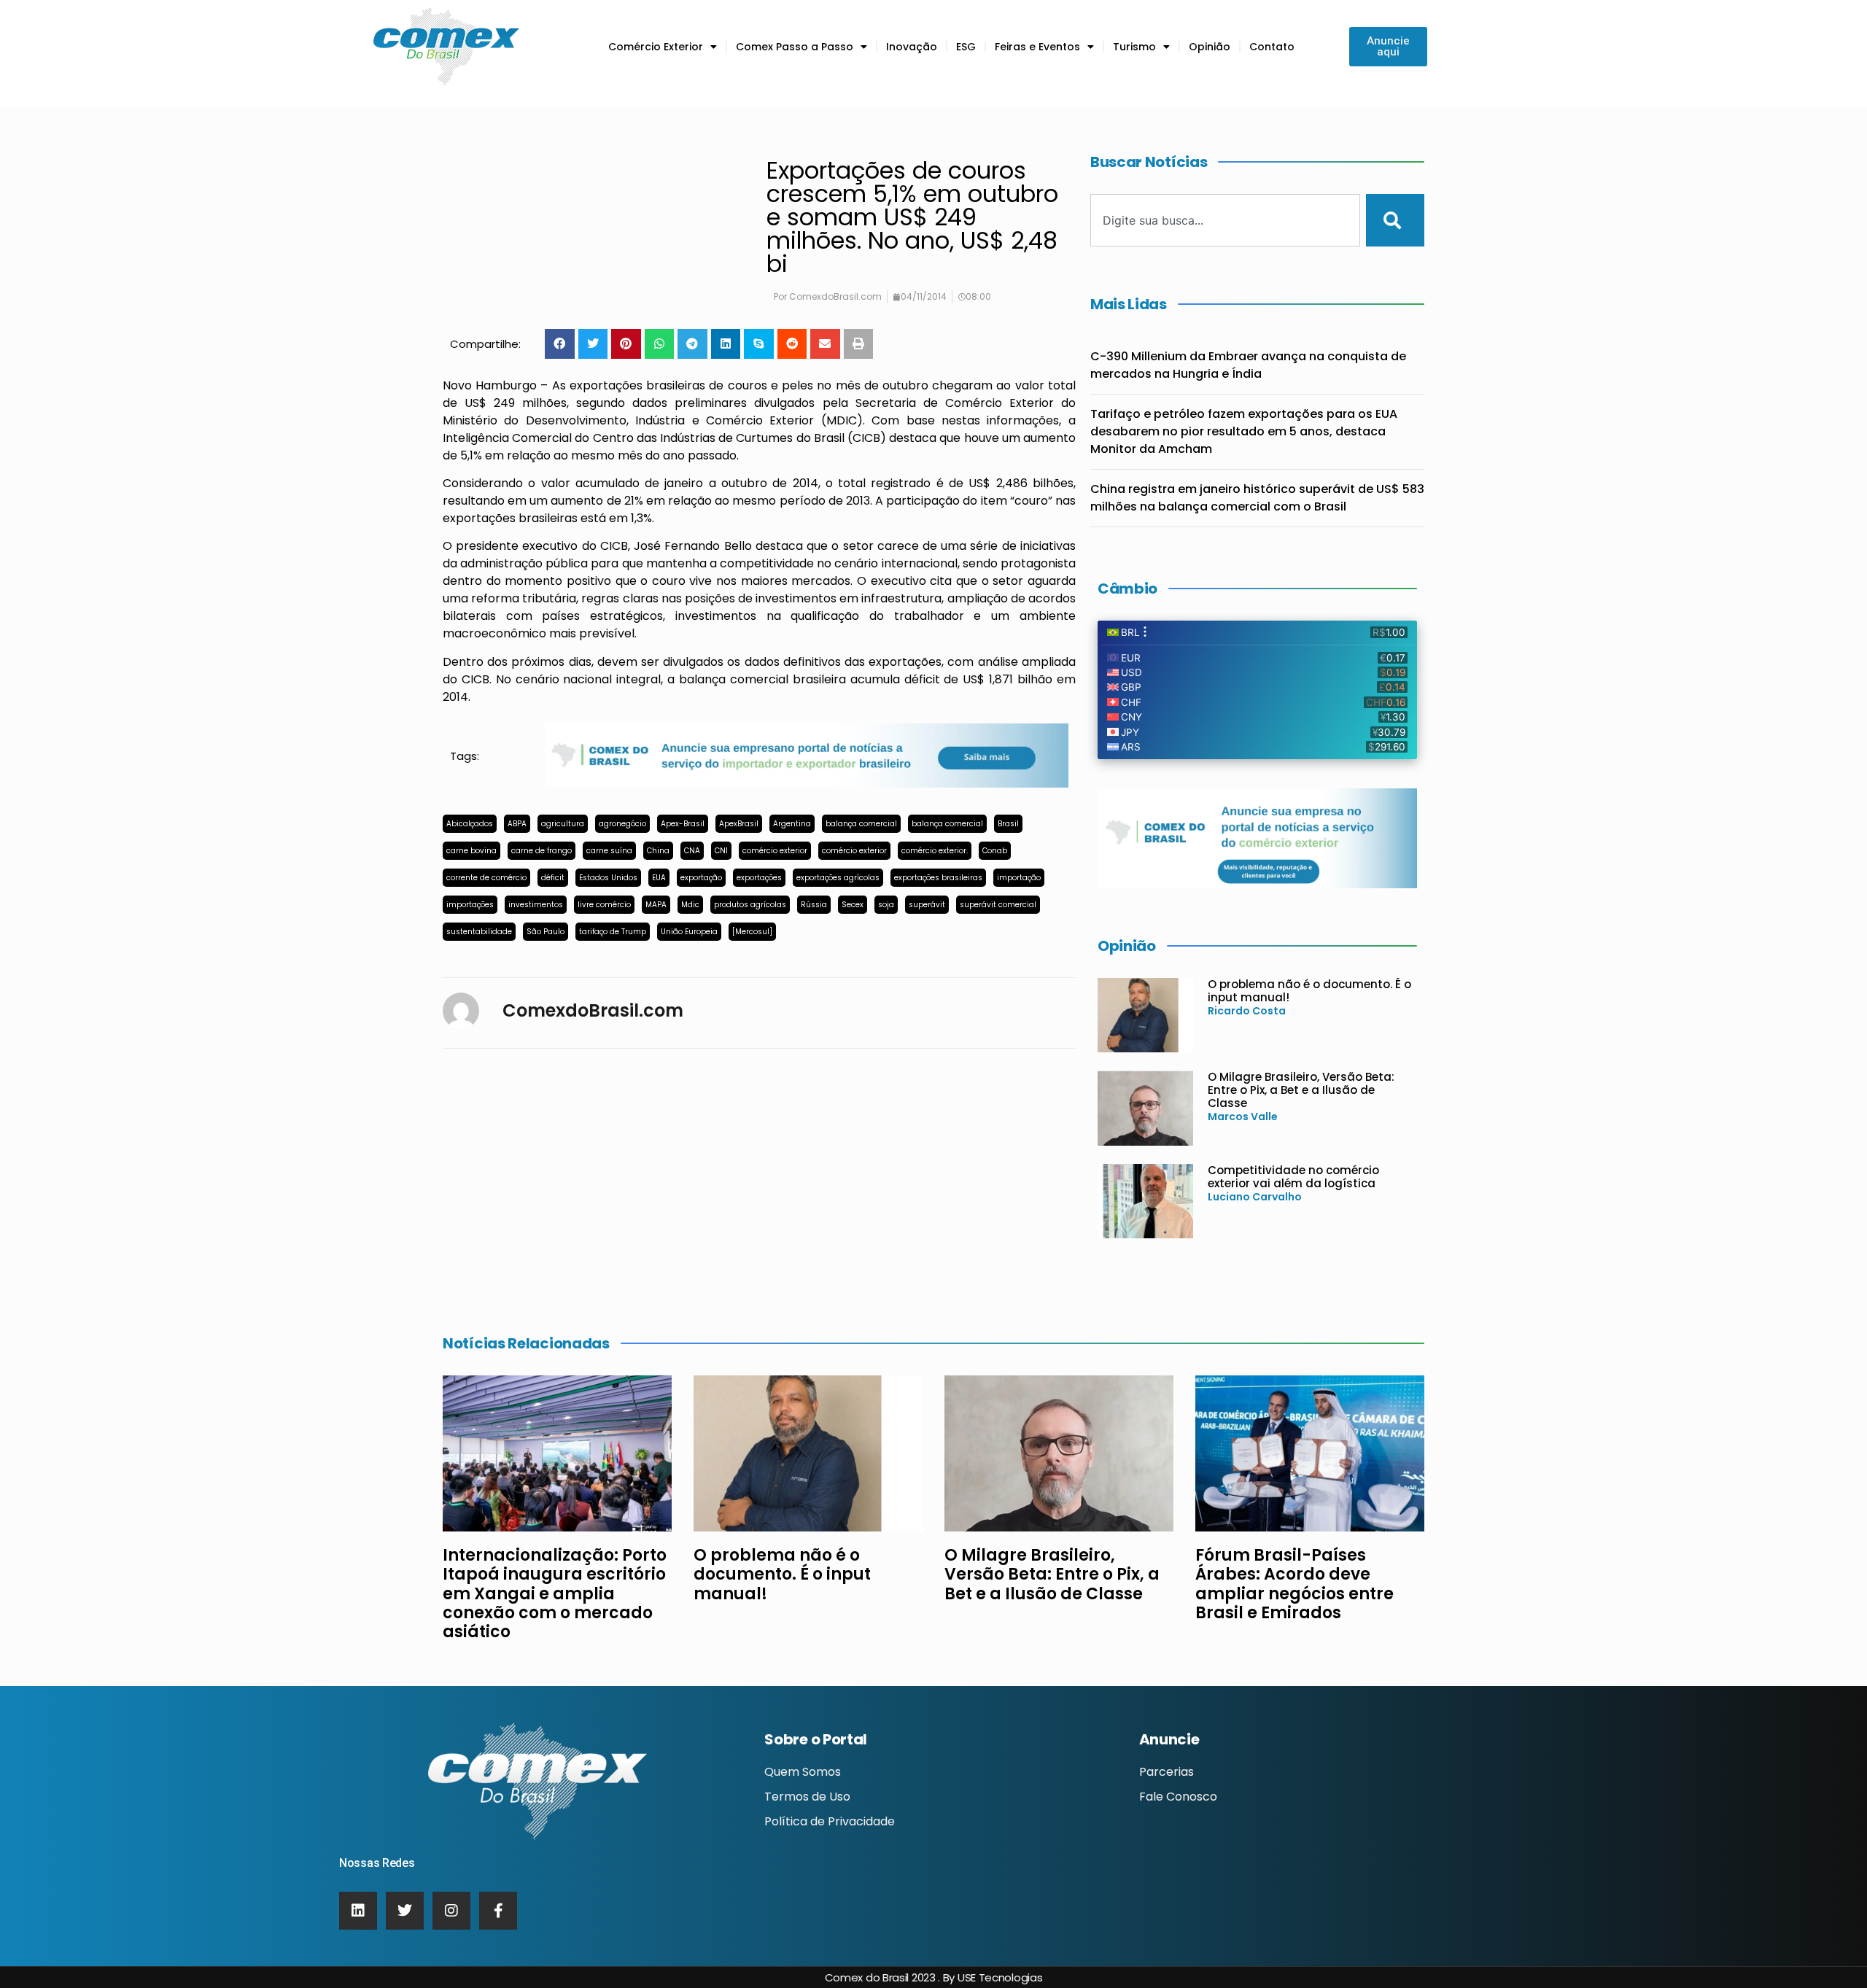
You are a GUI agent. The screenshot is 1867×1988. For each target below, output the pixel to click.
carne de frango (542, 851)
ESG (966, 47)
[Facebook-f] (498, 1911)
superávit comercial (998, 905)
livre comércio (604, 905)
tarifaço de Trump (613, 932)
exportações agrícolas (838, 878)
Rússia (814, 905)
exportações (759, 878)
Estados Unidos (608, 878)
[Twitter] (405, 1911)
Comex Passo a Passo (795, 47)
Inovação (912, 47)
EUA (659, 878)
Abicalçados (470, 824)
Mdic (690, 905)
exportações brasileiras (938, 878)
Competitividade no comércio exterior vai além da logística (1293, 1177)
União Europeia (689, 932)
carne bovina (471, 851)
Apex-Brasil (683, 824)
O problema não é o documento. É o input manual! (1309, 991)
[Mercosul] (752, 932)
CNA (692, 851)
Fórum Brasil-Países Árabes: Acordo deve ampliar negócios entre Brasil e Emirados (1295, 1584)
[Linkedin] (358, 1911)
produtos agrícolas (750, 905)
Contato (1272, 47)
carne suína (609, 851)
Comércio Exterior (656, 47)
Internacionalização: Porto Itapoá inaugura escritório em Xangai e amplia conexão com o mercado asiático (555, 1594)
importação (1019, 878)
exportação (701, 878)
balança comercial (861, 824)
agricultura (563, 824)
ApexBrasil (739, 824)
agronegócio (622, 824)
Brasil (1008, 824)
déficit (553, 878)
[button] (560, 344)
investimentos (536, 905)
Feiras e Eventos (1037, 47)
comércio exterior (775, 851)
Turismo (1134, 47)
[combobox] (1225, 220)
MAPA (656, 905)
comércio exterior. (935, 851)
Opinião (1210, 47)
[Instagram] (451, 1911)
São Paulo (546, 932)
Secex (853, 905)
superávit (927, 905)
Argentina (792, 824)
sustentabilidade (479, 932)
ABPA (517, 824)
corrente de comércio (486, 878)
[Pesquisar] (1395, 220)
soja (886, 905)
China (658, 851)
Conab (995, 851)
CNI (721, 851)
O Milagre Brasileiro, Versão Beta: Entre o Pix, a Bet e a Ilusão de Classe (1301, 1090)
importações (470, 905)
